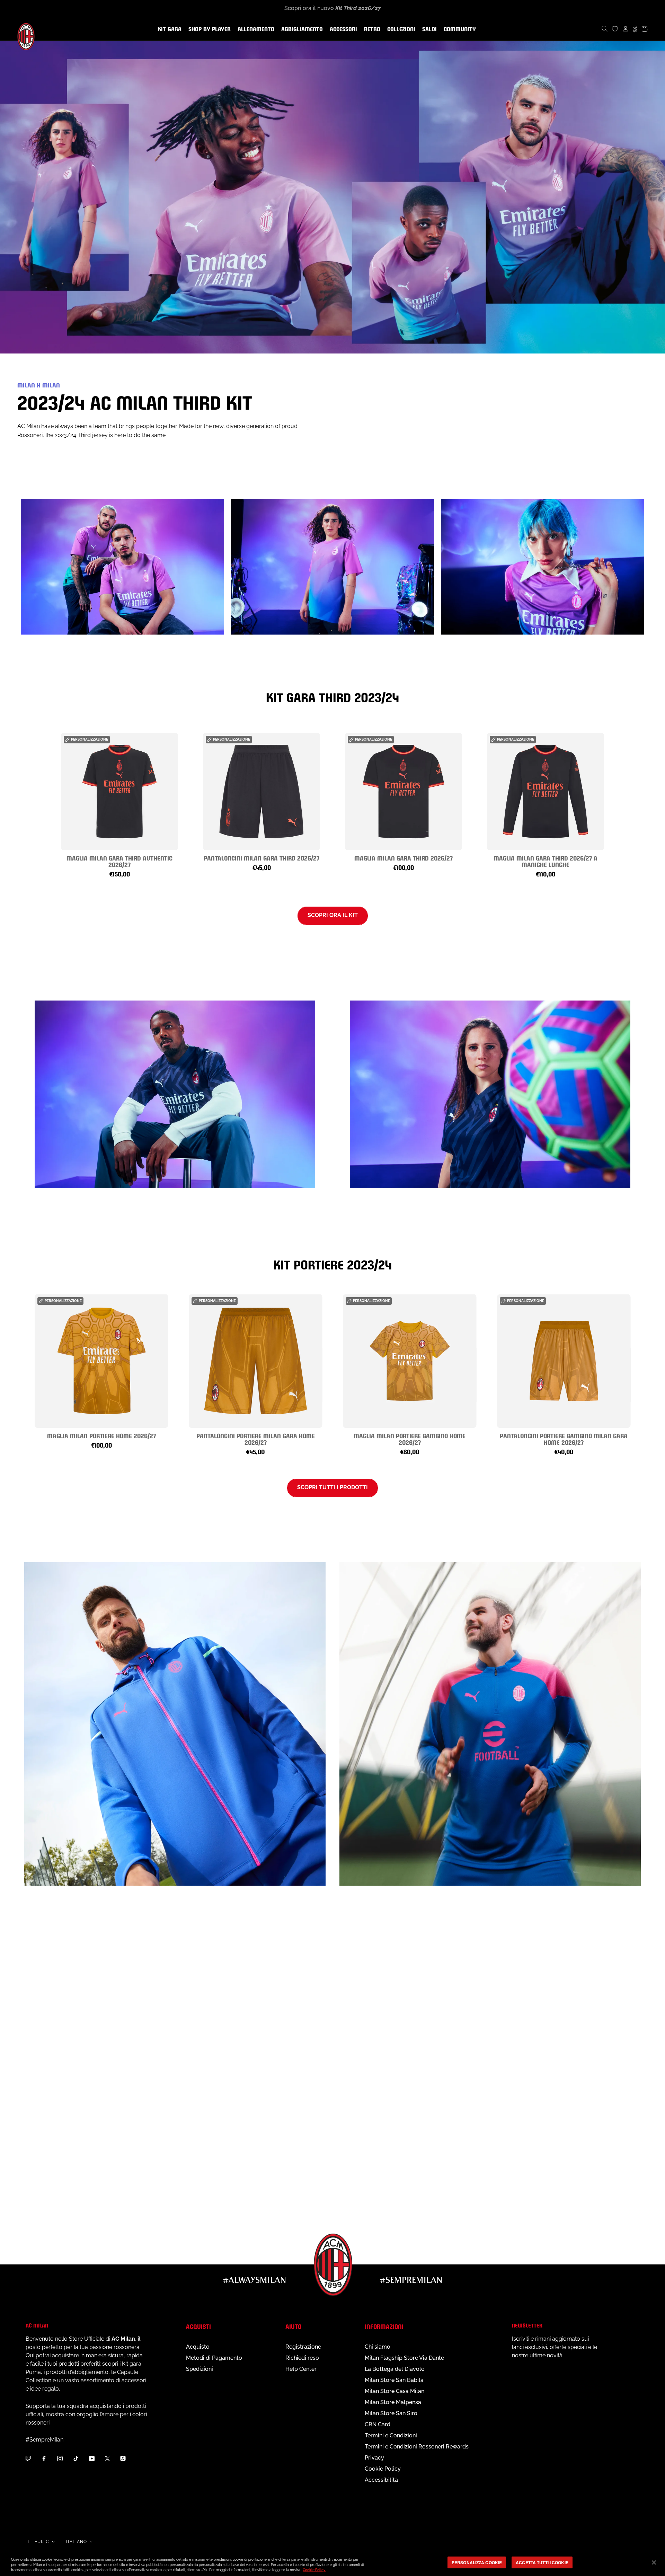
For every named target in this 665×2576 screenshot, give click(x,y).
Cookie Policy (383, 2469)
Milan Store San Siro (391, 2413)
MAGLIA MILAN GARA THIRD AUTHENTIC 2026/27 (119, 861)
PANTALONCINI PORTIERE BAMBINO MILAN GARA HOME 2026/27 (564, 1439)
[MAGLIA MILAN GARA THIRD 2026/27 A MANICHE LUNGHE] (546, 792)
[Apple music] (123, 2458)
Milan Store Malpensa (393, 2402)
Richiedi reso (302, 2358)
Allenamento (255, 29)
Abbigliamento (301, 29)
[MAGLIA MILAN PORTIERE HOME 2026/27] (101, 1361)
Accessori (342, 29)
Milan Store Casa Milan (394, 2391)
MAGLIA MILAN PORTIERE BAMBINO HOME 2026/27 (410, 1439)
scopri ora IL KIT (333, 915)
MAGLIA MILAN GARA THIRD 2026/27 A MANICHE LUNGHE (546, 861)
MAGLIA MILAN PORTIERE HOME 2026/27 (101, 1435)
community (458, 29)
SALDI (428, 29)
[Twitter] (107, 2458)
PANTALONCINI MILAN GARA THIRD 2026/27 (261, 858)
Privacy (374, 2458)
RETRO (371, 29)
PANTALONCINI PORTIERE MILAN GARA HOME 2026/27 (256, 1439)
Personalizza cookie (477, 2562)
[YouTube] (92, 2458)
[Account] (626, 29)
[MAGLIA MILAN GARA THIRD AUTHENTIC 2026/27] (119, 792)
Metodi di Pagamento (214, 2358)
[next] (626, 797)
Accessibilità (381, 2480)
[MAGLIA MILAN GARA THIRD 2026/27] (404, 792)
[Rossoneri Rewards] (635, 29)
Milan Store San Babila (394, 2380)
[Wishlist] (615, 29)
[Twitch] (28, 2458)
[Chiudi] (654, 2562)
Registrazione (303, 2347)
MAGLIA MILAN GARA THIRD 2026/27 (404, 858)
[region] (332, 2563)
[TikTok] (76, 2458)
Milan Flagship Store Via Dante (404, 2358)
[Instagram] (60, 2458)
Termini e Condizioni (391, 2435)
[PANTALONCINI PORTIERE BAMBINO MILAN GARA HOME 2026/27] (564, 1361)
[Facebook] (44, 2458)
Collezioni (400, 29)
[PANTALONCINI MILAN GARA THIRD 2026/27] (261, 792)
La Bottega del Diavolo (395, 2369)
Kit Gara (168, 29)
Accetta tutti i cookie (542, 2562)
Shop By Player (210, 30)
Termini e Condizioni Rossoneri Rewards (417, 2447)
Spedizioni (199, 2369)
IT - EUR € (37, 2542)
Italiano (76, 2542)
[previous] (39, 797)
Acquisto (198, 2347)
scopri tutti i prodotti (332, 1487)
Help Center (301, 2369)
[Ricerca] (605, 29)
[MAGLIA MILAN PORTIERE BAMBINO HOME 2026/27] (410, 1361)
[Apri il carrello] (645, 29)
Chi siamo (378, 2347)
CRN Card (378, 2424)
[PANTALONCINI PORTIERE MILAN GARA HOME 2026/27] (255, 1361)
